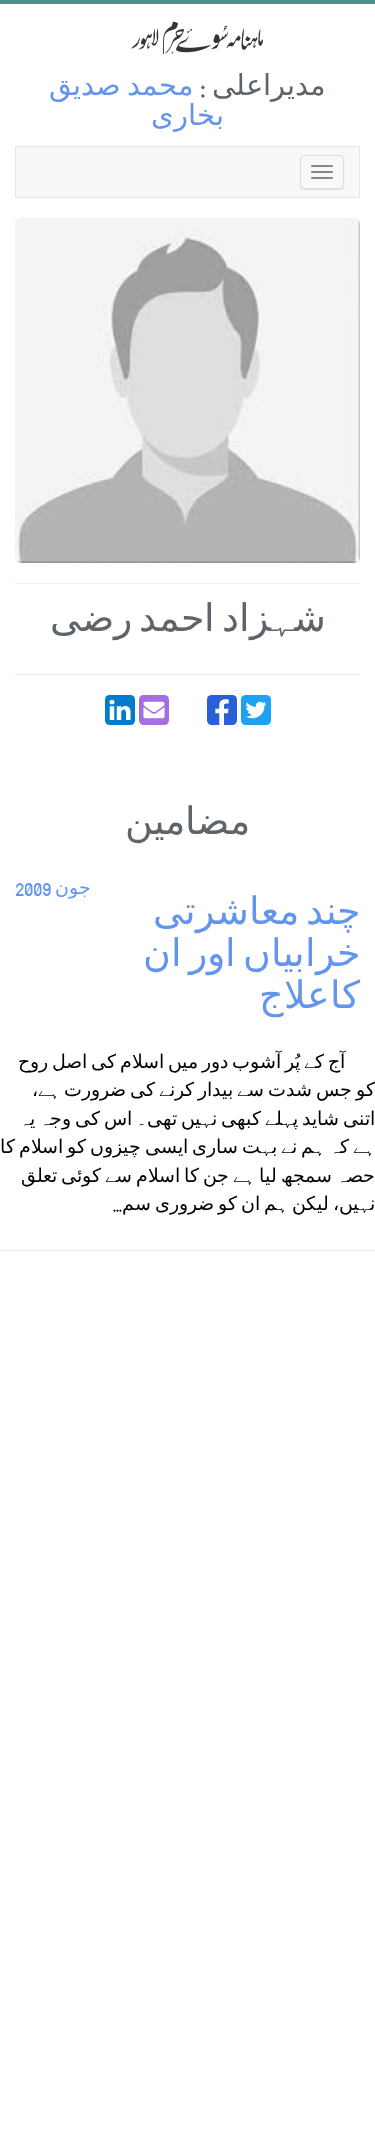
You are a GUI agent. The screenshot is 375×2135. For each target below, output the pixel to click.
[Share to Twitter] (256, 710)
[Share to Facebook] (222, 710)
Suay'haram (188, 37)
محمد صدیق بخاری (136, 104)
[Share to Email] (154, 710)
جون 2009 (53, 890)
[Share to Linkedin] (120, 710)
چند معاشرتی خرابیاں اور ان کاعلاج (251, 959)
